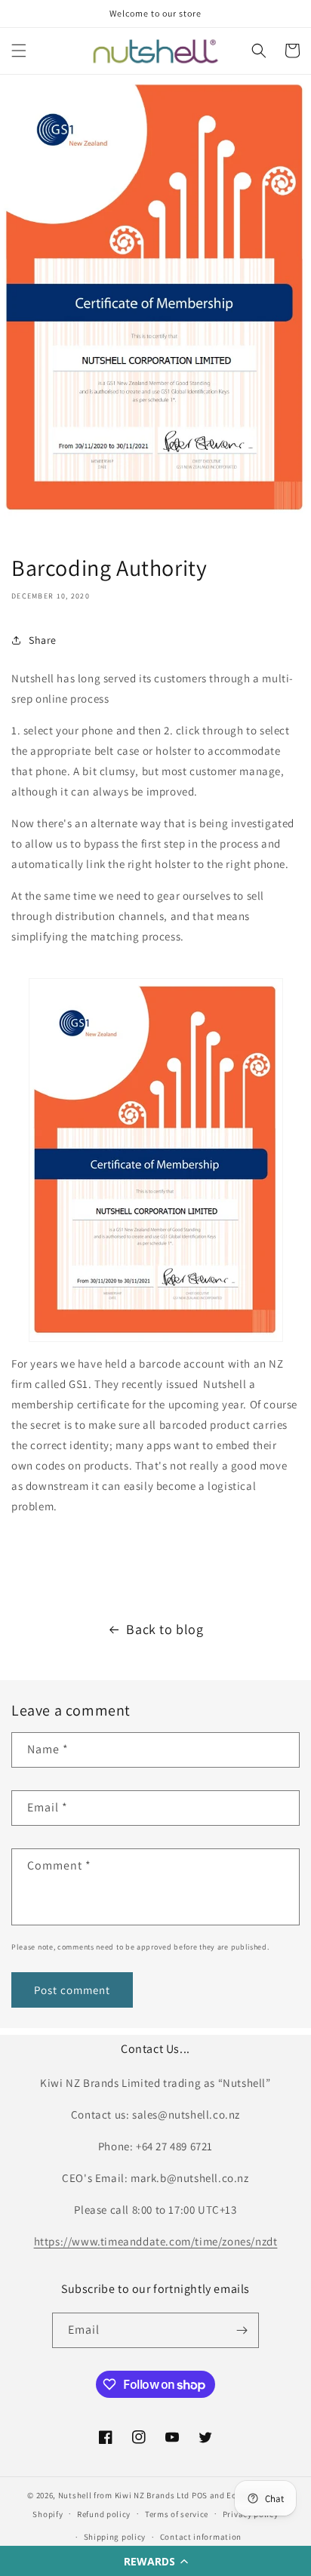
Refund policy (104, 2514)
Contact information (201, 2537)
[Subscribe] (242, 2330)
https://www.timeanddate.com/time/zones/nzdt (156, 2241)
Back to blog (165, 1629)
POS (200, 2495)
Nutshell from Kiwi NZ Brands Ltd (124, 2495)
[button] (155, 2561)
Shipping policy (115, 2537)
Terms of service (177, 2514)
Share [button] (43, 640)
